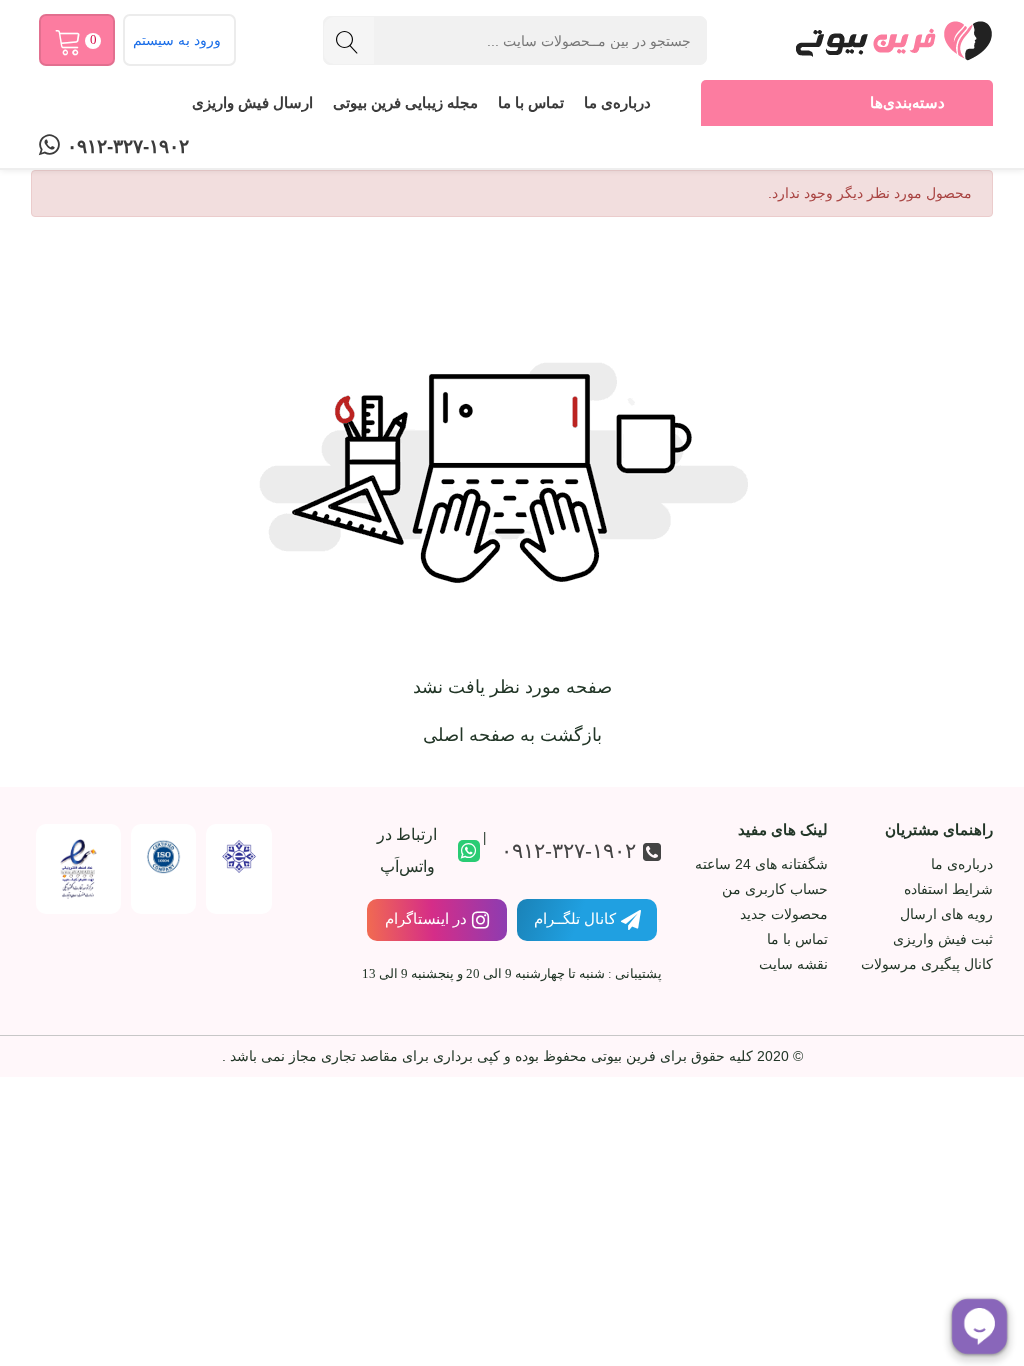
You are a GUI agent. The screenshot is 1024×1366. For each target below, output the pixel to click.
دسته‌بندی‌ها (907, 102)
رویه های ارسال (946, 914)
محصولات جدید (783, 914)
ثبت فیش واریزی (943, 939)
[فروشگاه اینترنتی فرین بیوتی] (893, 40)
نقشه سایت (793, 964)
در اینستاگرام (426, 918)
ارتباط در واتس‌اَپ (407, 850)
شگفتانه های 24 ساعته (761, 864)
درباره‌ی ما (617, 102)
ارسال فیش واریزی (252, 102)
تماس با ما (531, 102)
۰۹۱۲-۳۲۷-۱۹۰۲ (128, 146)
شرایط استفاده (948, 889)
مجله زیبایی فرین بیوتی (405, 102)
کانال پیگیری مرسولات (927, 964)
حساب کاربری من (774, 889)
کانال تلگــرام (575, 918)
